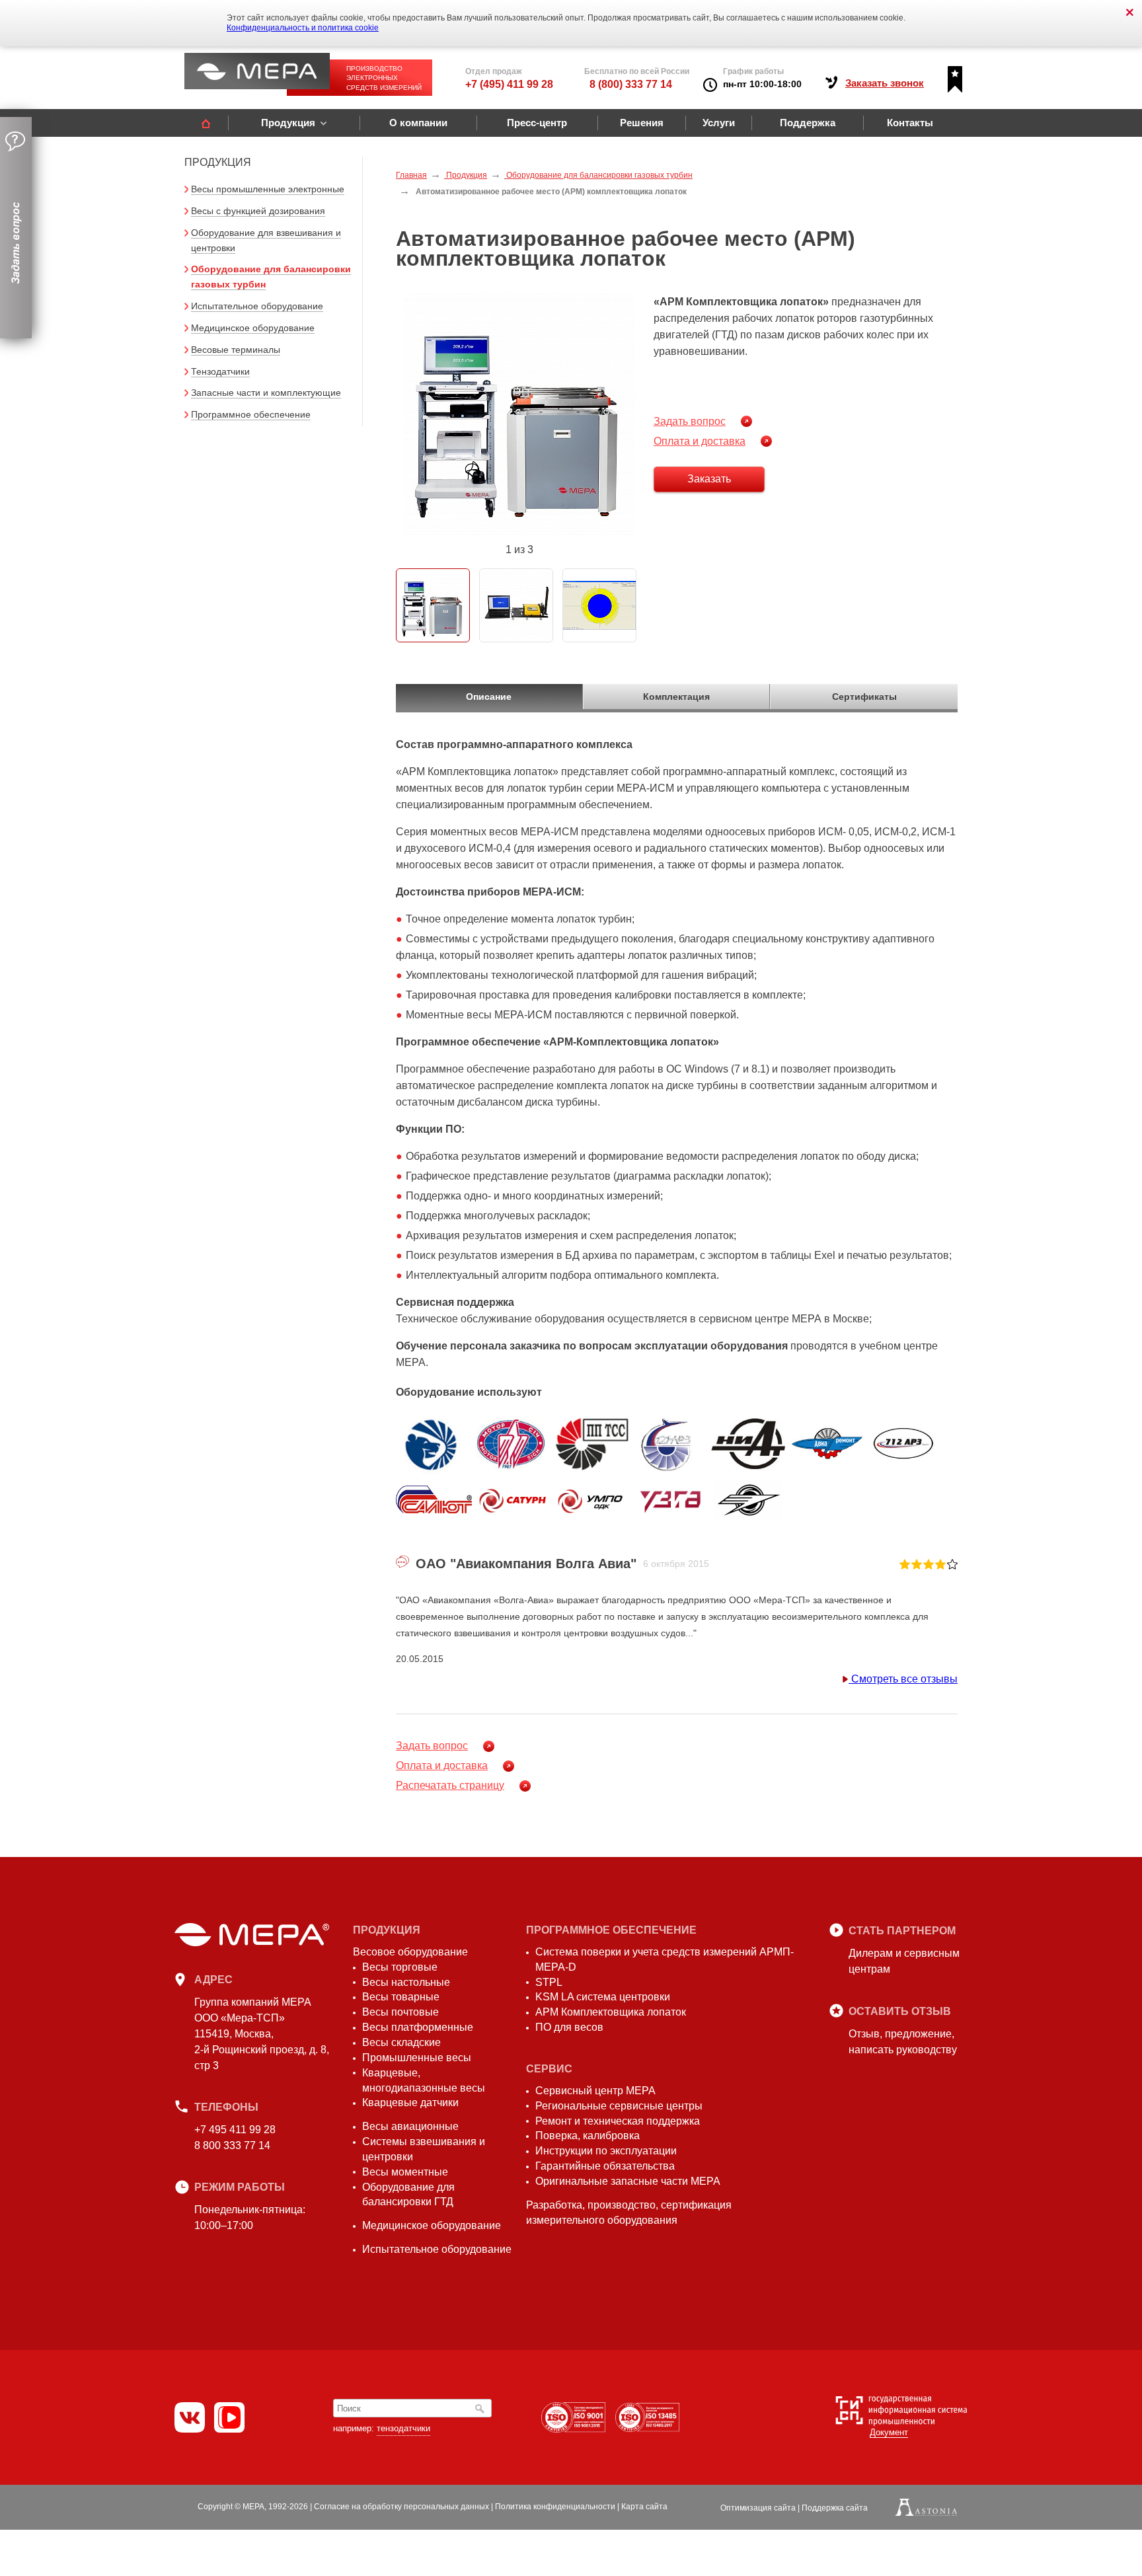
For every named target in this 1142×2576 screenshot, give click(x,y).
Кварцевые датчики (410, 2102)
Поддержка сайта (835, 2508)
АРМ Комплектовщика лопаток (611, 2012)
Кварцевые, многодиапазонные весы (424, 2080)
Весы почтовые (400, 2012)
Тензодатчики (220, 371)
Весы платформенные (418, 2027)
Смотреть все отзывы (903, 1679)
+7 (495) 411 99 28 (509, 84)
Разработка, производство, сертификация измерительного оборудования (629, 2213)
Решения (642, 123)
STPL (549, 1982)
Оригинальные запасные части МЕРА (628, 2181)
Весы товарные (401, 1997)
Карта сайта (644, 2507)
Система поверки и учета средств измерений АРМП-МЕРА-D (665, 1959)
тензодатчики (403, 2428)
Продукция (288, 123)
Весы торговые (400, 1967)
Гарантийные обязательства (605, 2166)
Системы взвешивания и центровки (424, 2149)
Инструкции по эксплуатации (606, 2151)
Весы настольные (406, 1982)
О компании (418, 123)
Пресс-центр (537, 123)
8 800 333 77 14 (232, 2145)
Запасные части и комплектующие (266, 393)
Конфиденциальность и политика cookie (303, 28)
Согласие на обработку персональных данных (401, 2507)
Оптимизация (758, 2508)
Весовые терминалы (236, 350)
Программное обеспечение (251, 414)
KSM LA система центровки (603, 1997)
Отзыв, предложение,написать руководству (903, 2042)
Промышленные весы (417, 2058)
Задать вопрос (690, 421)
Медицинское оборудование (253, 328)
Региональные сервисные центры (619, 2106)
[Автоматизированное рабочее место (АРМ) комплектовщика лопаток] (519, 414)
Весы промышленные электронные (268, 189)
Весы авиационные (410, 2126)
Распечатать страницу (450, 1785)
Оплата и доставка (700, 441)
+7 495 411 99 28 (235, 2130)
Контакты (910, 123)
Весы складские (401, 2042)
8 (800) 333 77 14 (631, 84)
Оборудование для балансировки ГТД (408, 2195)
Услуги (719, 123)
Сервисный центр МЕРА (595, 2091)
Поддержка (808, 123)
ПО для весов (569, 2027)
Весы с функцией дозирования (258, 211)
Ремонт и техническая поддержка (618, 2121)
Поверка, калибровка (588, 2136)
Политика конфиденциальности (555, 2507)
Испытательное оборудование (257, 306)
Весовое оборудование (410, 1952)
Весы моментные (405, 2172)
